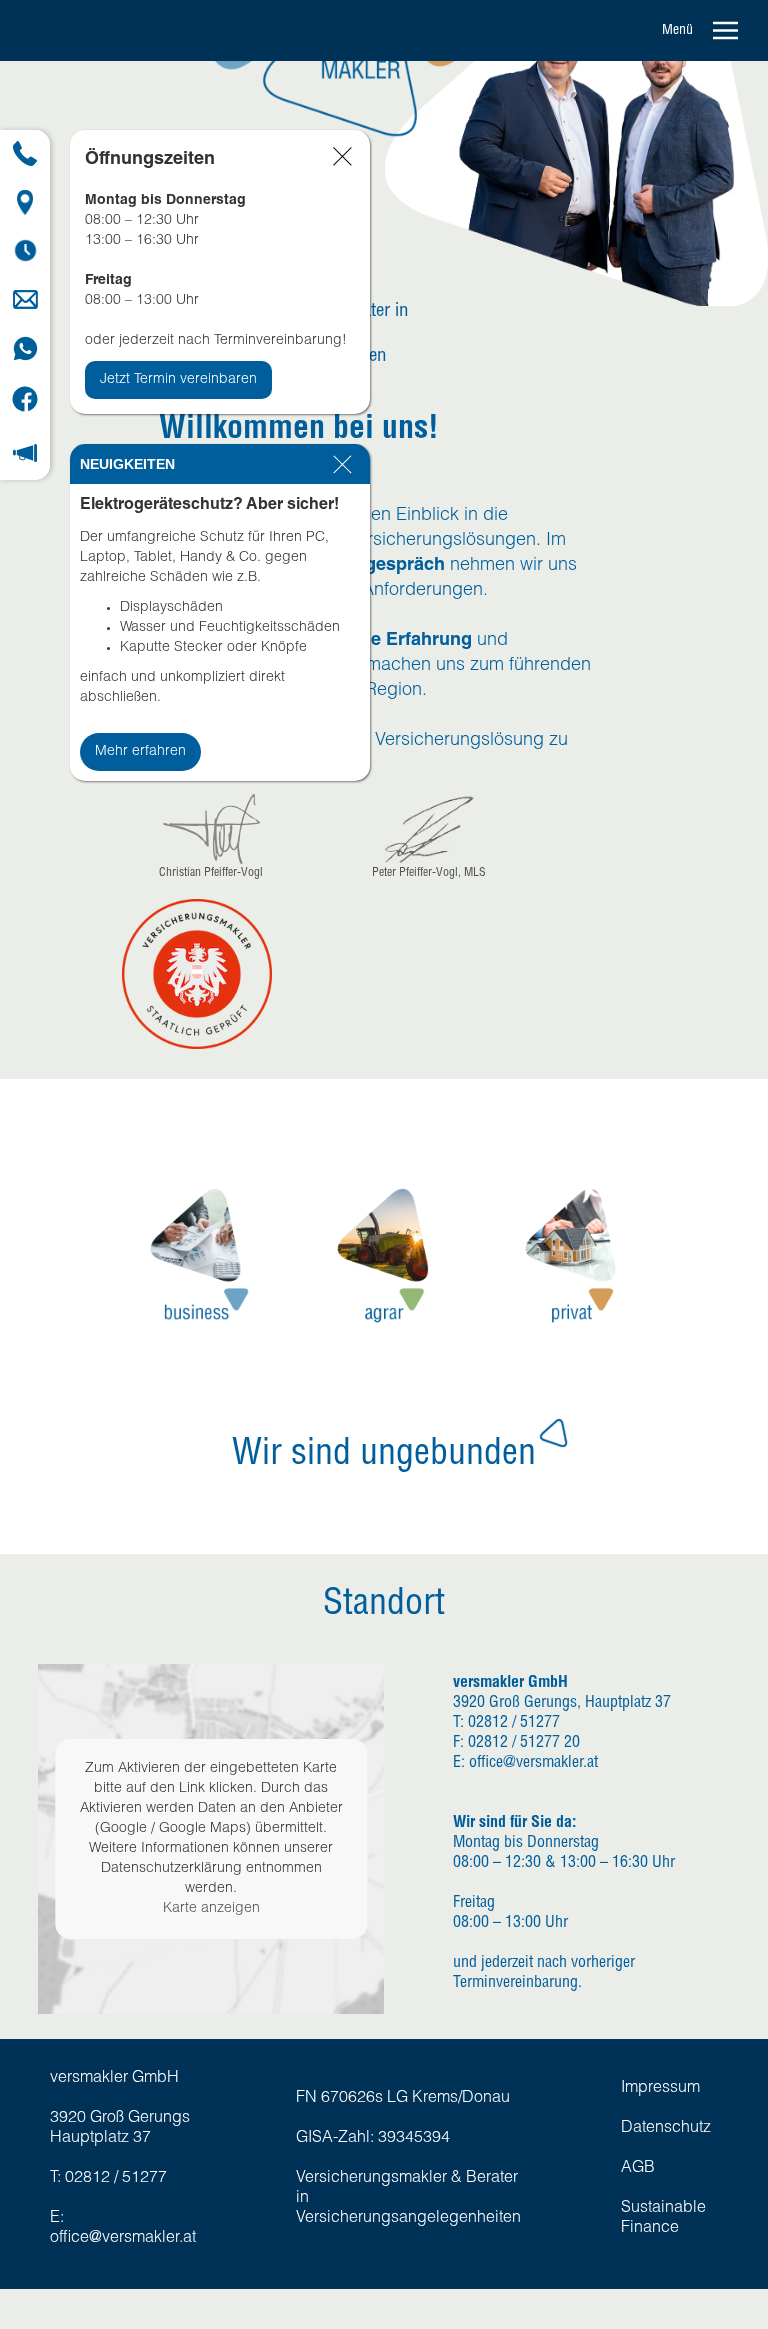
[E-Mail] (25, 299)
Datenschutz (666, 2129)
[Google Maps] (25, 202)
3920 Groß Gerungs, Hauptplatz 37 (562, 1704)
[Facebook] (25, 399)
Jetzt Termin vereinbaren (178, 380)
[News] (25, 453)
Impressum (660, 2089)
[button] (706, 30)
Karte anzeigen (211, 1909)
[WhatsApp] (25, 348)
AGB (638, 2169)
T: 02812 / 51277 (506, 1724)
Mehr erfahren (140, 752)
